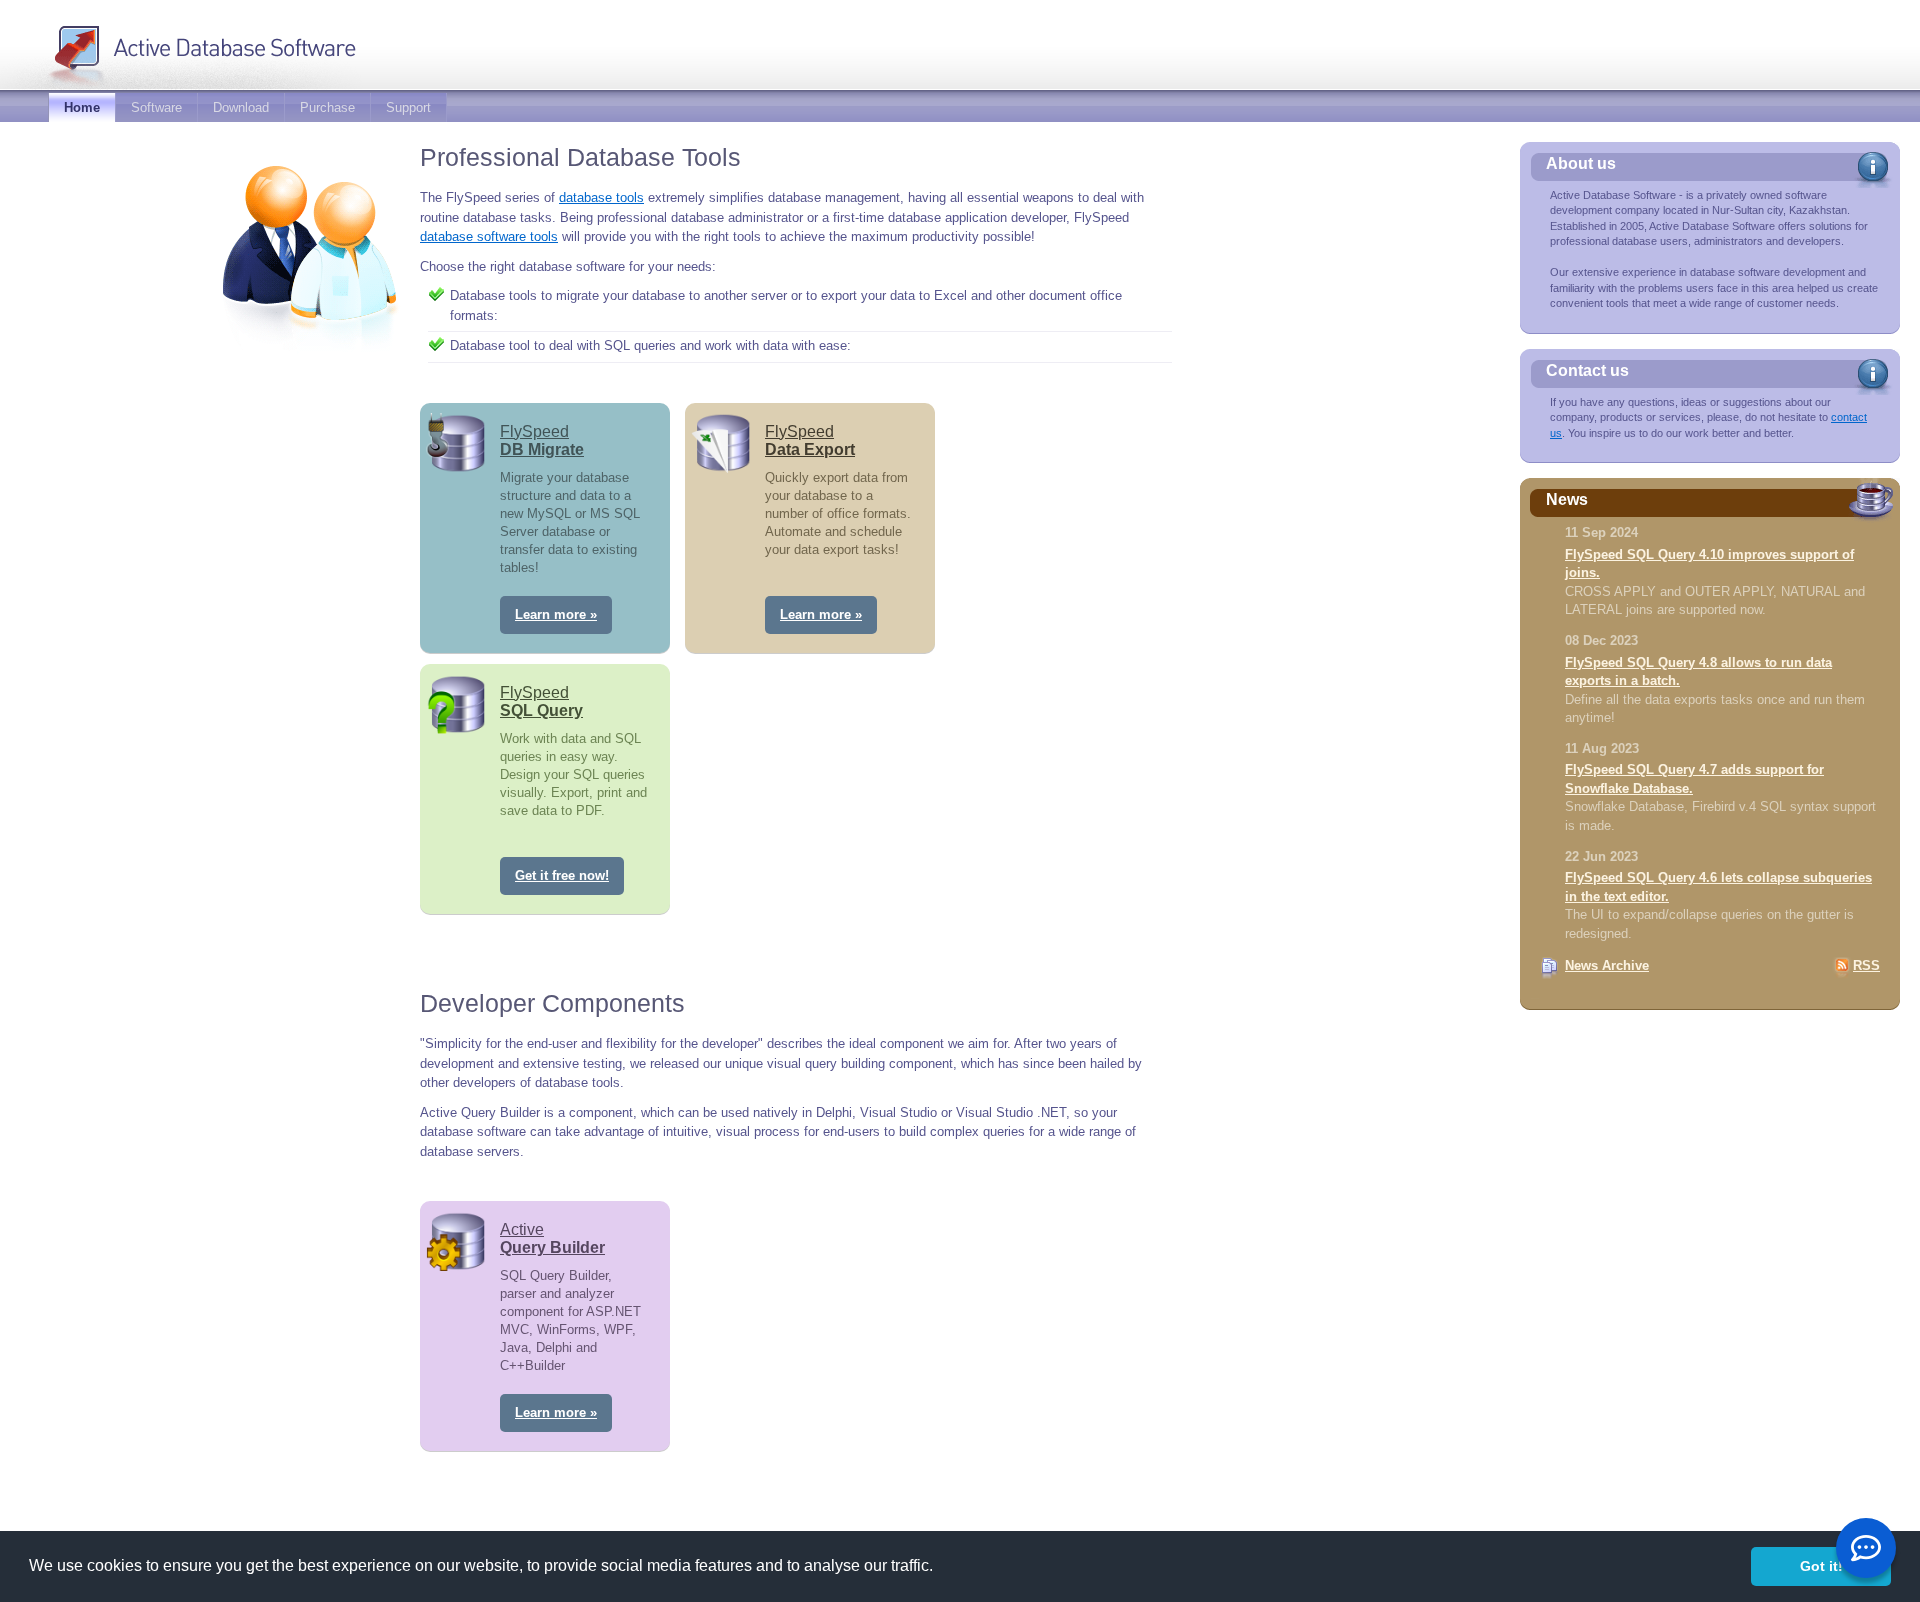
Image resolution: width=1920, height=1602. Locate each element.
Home (82, 107)
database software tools (489, 236)
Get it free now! (562, 875)
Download (241, 107)
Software (156, 107)
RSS (1866, 965)
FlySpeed (542, 440)
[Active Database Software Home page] (234, 43)
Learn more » (556, 614)
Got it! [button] (1821, 1566)
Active (552, 1238)
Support (408, 107)
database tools (601, 197)
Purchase (327, 107)
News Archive (1607, 965)
